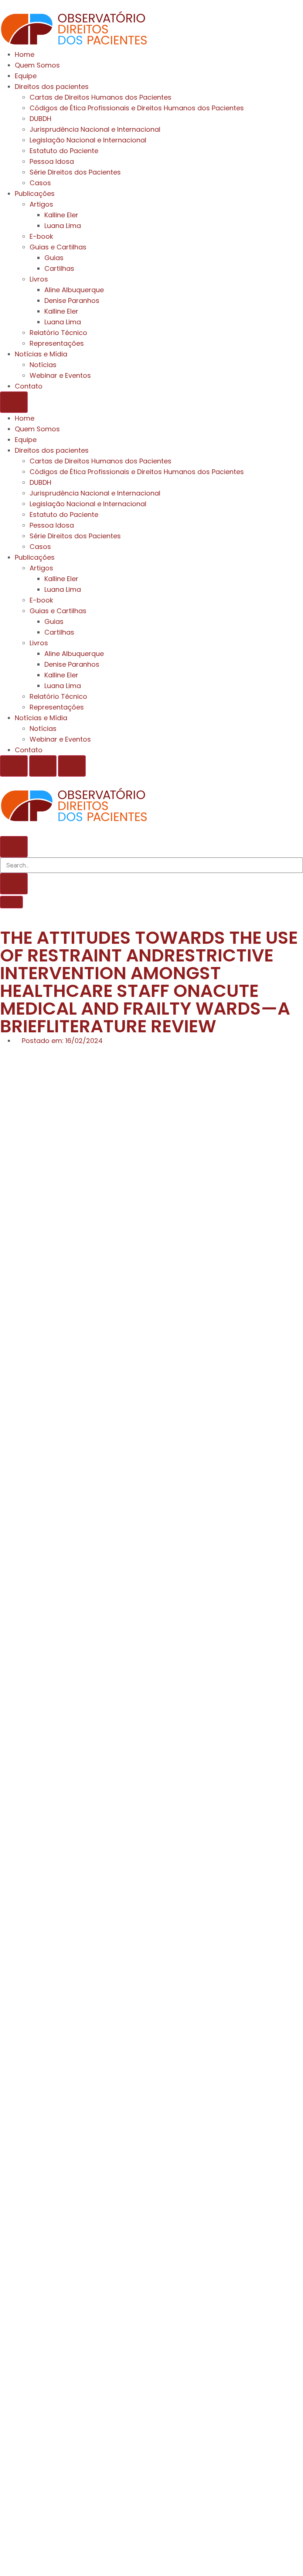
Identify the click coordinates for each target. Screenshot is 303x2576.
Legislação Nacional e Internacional (88, 140)
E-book (41, 236)
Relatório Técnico (58, 333)
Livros (39, 279)
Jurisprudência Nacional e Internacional (95, 129)
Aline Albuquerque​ (74, 290)
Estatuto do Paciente (64, 151)
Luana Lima (63, 226)
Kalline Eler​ (61, 311)
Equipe (26, 76)
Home (25, 54)
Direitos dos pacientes (52, 87)
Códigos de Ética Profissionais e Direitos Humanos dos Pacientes (137, 108)
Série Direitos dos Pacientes (75, 172)
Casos (40, 183)
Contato (29, 386)
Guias (54, 258)
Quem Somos (37, 65)
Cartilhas (59, 268)
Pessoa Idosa (52, 161)
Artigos (41, 204)
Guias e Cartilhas (58, 247)
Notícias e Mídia (41, 354)
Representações (57, 343)
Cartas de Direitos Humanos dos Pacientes (101, 97)
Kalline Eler (61, 215)
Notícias (43, 365)
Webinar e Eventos (60, 375)
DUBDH (40, 119)
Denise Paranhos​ (72, 301)
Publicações (35, 194)
